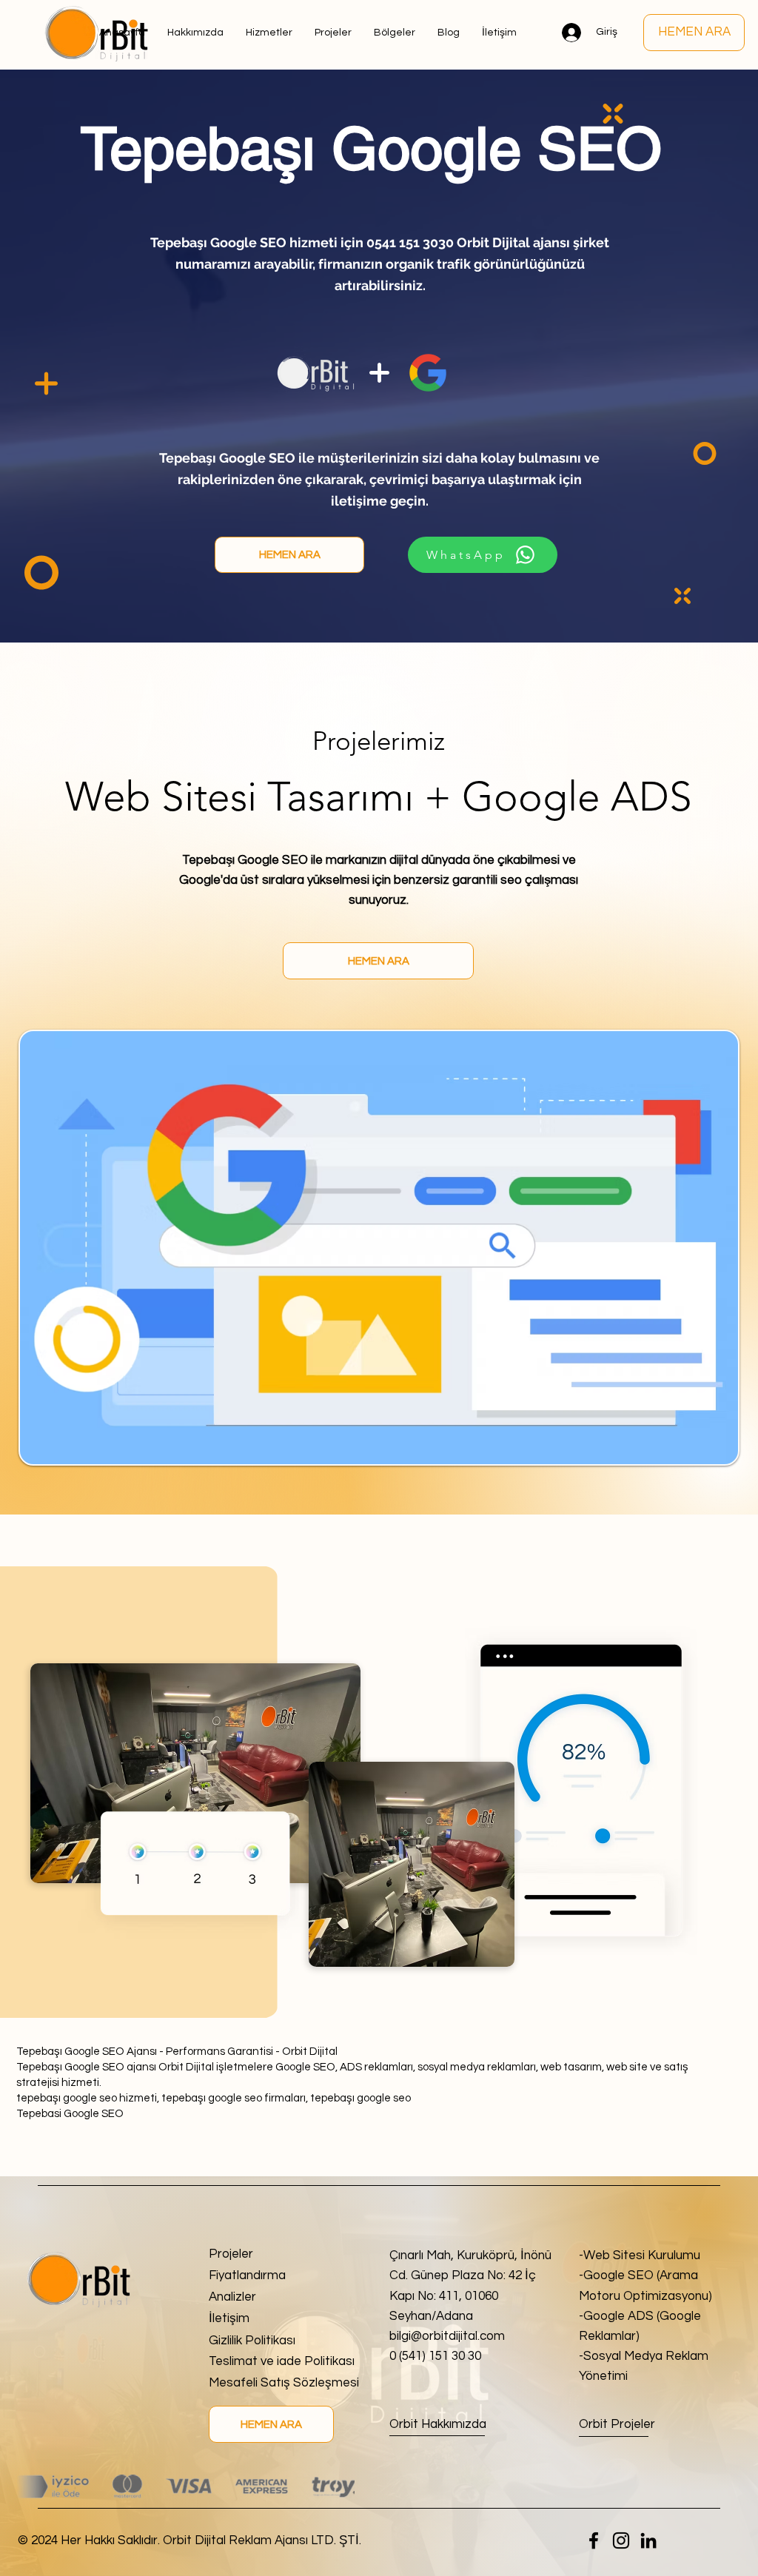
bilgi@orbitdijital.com (447, 2336)
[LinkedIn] (648, 2540)
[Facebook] (594, 2540)
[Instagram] (621, 2540)
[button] (395, 33)
